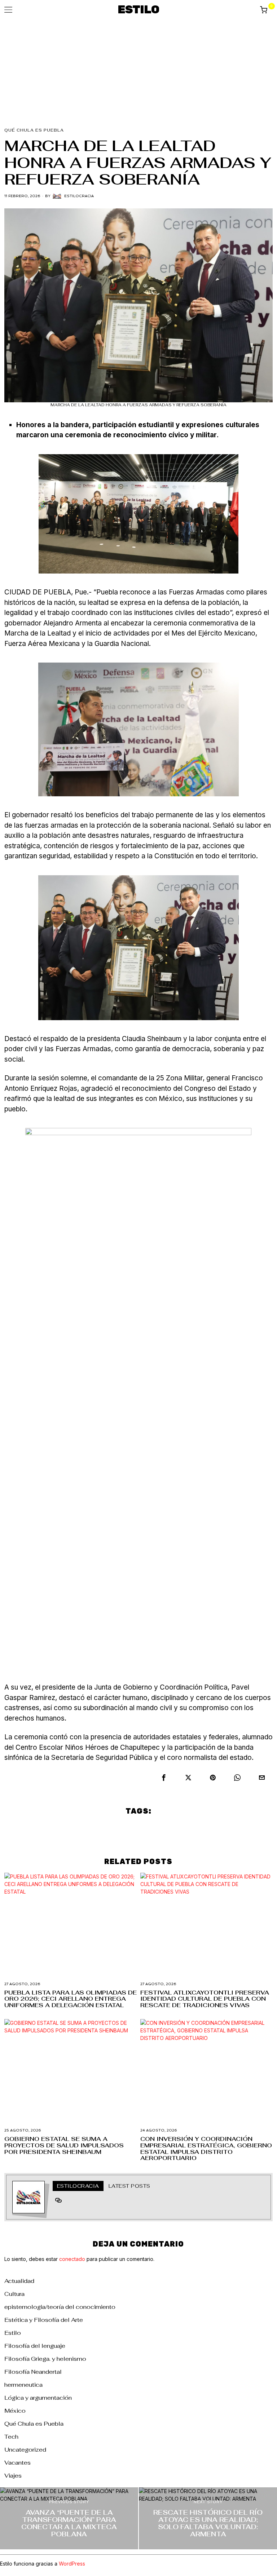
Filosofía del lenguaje (35, 2346)
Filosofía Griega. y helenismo (45, 2359)
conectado (72, 2259)
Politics (136, 1830)
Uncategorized (25, 2450)
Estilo (13, 2333)
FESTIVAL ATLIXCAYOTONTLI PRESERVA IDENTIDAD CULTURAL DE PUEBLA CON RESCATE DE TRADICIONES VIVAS (205, 1999)
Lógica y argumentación (38, 2398)
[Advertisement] (138, 74)
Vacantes (17, 2463)
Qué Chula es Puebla (34, 130)
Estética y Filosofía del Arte (44, 2320)
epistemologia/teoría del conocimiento (60, 2307)
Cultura (14, 2294)
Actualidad (19, 2281)
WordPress (72, 2564)
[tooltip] (164, 1778)
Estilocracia (79, 196)
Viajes (13, 2476)
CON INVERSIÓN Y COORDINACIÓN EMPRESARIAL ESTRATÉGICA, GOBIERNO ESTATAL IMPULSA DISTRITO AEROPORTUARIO (206, 2148)
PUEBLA (173, 1830)
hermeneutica (23, 2385)
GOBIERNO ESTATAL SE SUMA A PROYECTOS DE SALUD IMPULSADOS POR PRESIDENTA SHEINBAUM (64, 2145)
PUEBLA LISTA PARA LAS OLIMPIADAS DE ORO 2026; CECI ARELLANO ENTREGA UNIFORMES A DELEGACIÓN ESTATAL (71, 1999)
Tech (11, 2437)
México (15, 2411)
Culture (101, 1830)
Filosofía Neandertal (33, 2372)
